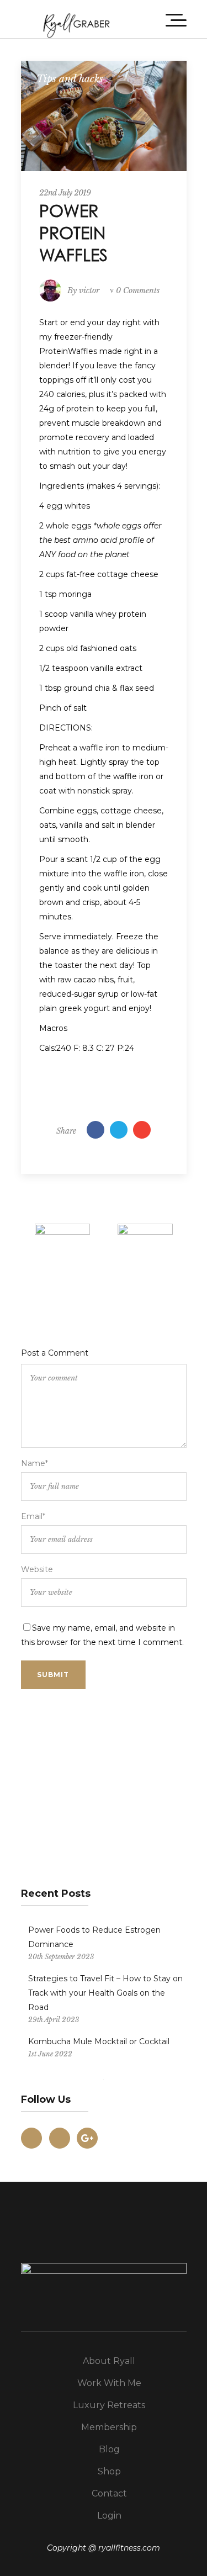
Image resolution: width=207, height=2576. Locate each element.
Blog (109, 2449)
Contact (109, 2493)
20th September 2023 (61, 1957)
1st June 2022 (50, 2054)
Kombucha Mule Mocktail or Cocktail (99, 2041)
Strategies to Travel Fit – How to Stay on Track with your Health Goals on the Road (105, 1993)
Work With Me (109, 2383)
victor (89, 290)
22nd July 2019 (65, 193)
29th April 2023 (54, 2020)
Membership (109, 2427)
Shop (109, 2471)
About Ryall (109, 2361)
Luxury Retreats (109, 2405)
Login (109, 2516)
